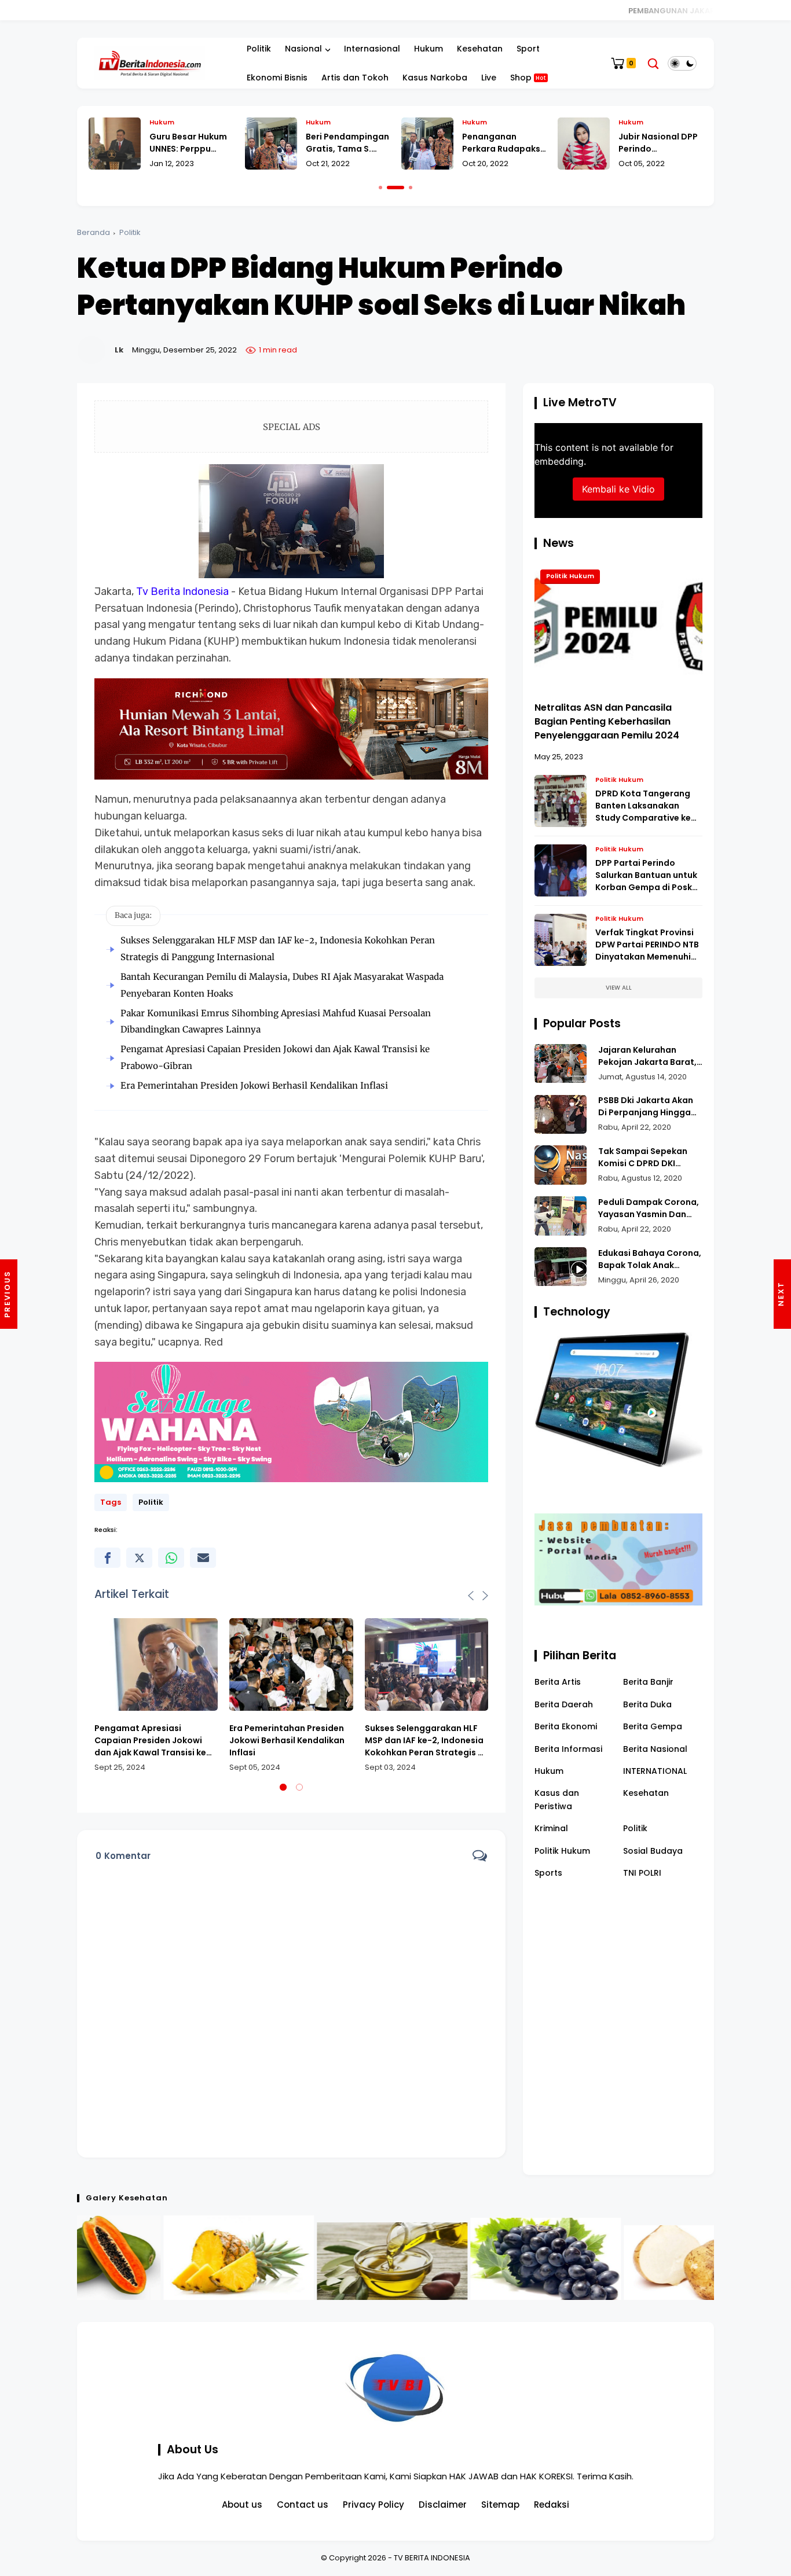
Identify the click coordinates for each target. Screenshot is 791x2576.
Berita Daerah (564, 1704)
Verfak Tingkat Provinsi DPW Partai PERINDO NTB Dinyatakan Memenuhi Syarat (647, 945)
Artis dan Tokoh (355, 78)
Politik (259, 49)
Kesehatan (480, 49)
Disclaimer (443, 2505)
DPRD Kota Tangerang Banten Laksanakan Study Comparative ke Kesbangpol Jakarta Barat (643, 806)
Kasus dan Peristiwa (557, 1799)
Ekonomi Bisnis (277, 78)
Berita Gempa (653, 1726)
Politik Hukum (570, 576)
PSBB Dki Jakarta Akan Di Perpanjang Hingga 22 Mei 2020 (646, 1107)
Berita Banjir (648, 1682)
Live (489, 78)
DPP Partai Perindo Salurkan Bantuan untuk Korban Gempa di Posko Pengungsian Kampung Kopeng (647, 876)
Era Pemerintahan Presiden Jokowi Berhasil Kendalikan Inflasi (254, 1085)
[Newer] (782, 1294)
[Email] (203, 1558)
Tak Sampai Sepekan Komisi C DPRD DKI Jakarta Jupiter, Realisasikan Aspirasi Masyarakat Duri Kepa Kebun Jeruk (646, 1157)
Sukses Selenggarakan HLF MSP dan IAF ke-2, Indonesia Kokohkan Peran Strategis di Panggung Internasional (425, 1741)
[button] (380, 188)
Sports (548, 1873)
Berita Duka (647, 1704)
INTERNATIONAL (655, 1771)
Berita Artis (558, 1682)
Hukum (429, 49)
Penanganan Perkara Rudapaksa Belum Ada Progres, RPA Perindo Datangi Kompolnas (504, 143)
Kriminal (551, 1828)
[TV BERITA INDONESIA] (150, 63)
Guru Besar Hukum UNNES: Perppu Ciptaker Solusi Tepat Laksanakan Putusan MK (189, 143)
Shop (528, 78)
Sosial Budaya (653, 1851)
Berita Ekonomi (566, 1726)
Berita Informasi (568, 1749)
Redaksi (552, 2505)
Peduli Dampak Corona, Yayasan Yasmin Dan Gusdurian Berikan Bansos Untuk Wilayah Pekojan (649, 1208)
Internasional (372, 49)
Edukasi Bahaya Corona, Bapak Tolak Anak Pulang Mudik (650, 1259)
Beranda (94, 232)
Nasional (303, 49)
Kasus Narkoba (435, 78)
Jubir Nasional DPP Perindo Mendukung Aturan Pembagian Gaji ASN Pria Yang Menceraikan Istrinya (659, 143)
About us (242, 2505)
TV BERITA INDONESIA (432, 2558)
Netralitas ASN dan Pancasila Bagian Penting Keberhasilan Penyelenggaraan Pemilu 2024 (607, 721)
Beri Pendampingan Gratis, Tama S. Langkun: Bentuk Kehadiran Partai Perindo (347, 143)
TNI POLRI (642, 1873)
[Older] (9, 1294)
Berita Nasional (655, 1749)
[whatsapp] (171, 1558)
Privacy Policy (373, 2505)
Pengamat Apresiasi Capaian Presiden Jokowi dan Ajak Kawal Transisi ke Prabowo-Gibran (150, 1741)
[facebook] (107, 1558)
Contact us (303, 2505)
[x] (139, 1558)
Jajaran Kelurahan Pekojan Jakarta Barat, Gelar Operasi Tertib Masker (647, 1056)
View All (619, 988)
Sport (528, 49)
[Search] (653, 63)
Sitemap (500, 2505)
